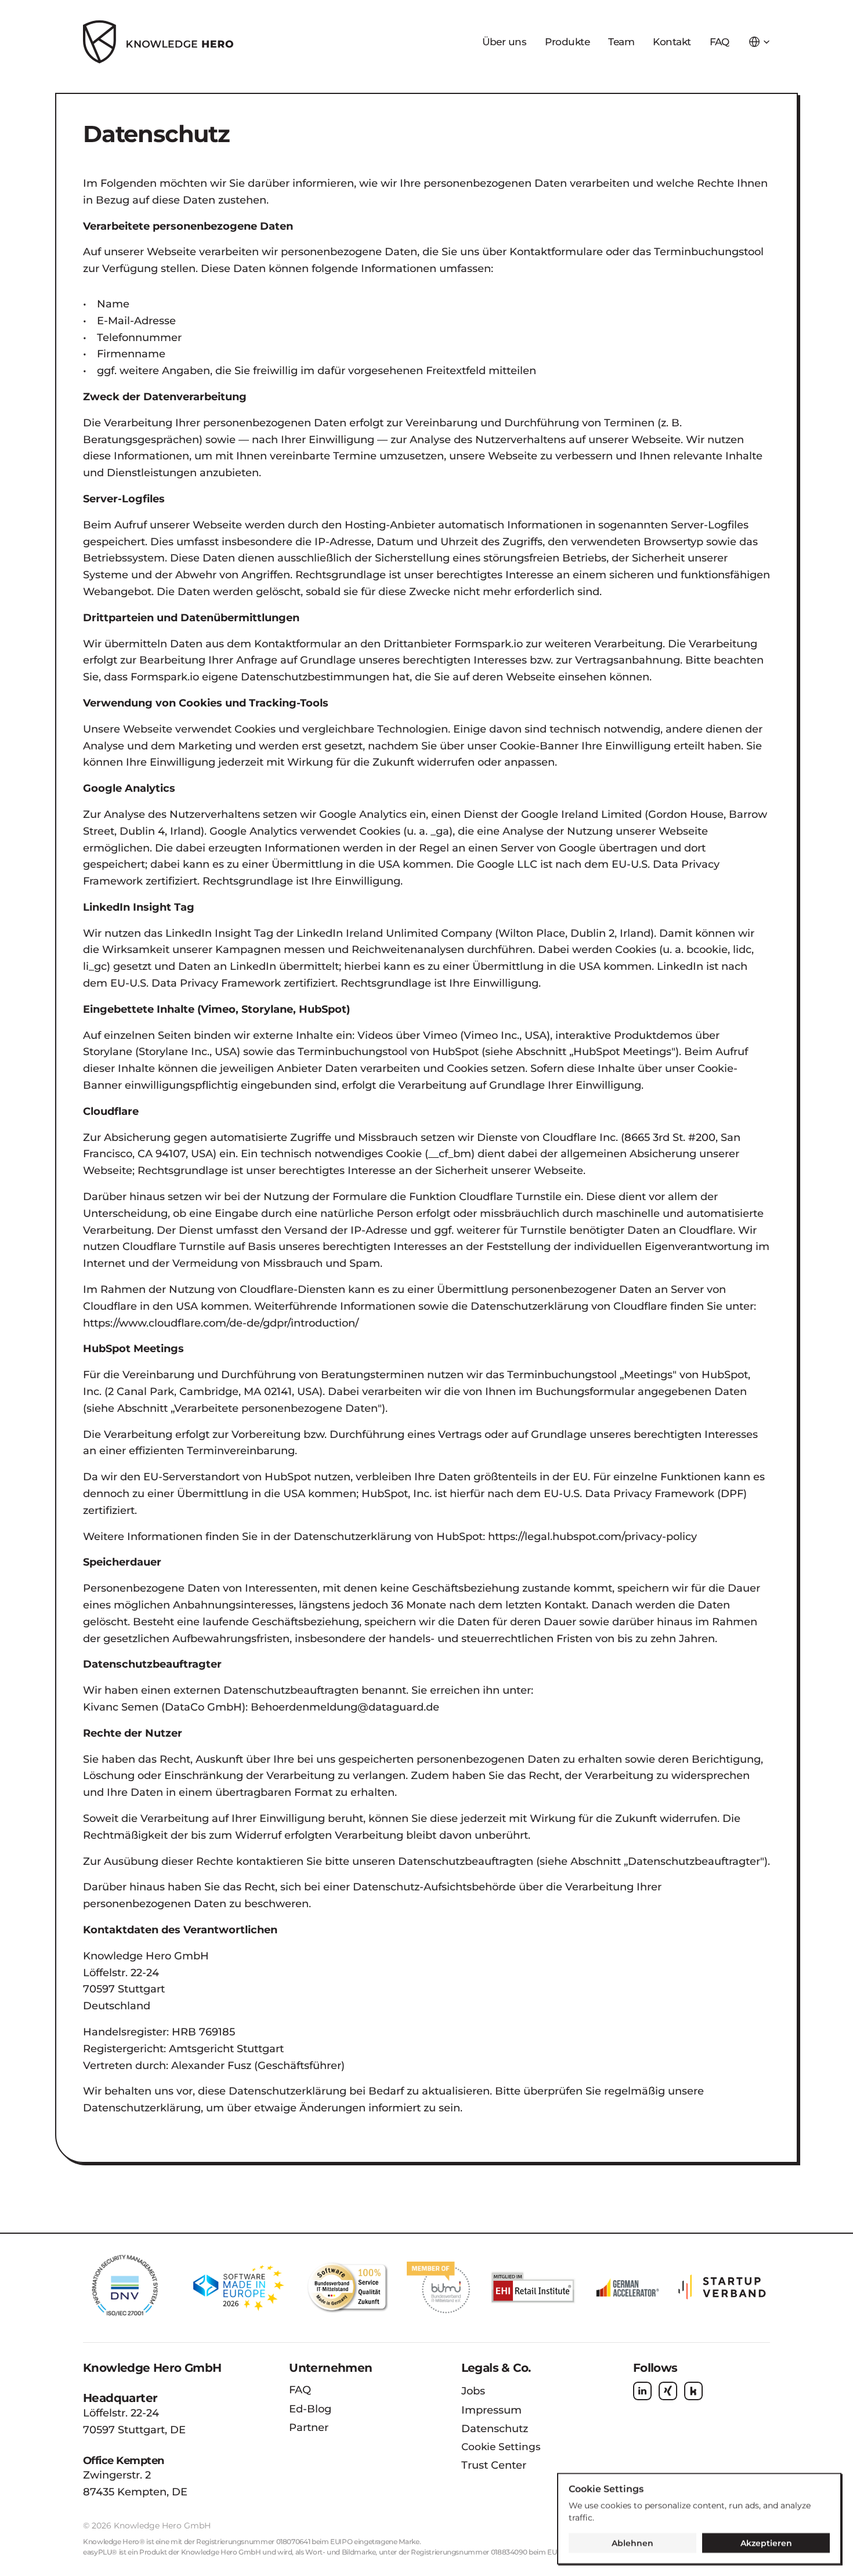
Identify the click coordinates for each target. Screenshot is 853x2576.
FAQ (300, 2390)
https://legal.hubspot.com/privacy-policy (592, 1537)
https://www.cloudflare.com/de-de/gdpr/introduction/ (221, 1323)
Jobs (473, 2391)
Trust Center (494, 2465)
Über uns (504, 42)
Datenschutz (495, 2429)
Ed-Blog (310, 2409)
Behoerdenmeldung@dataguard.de (345, 1707)
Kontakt (672, 42)
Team (621, 42)
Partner (309, 2428)
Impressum (491, 2410)
